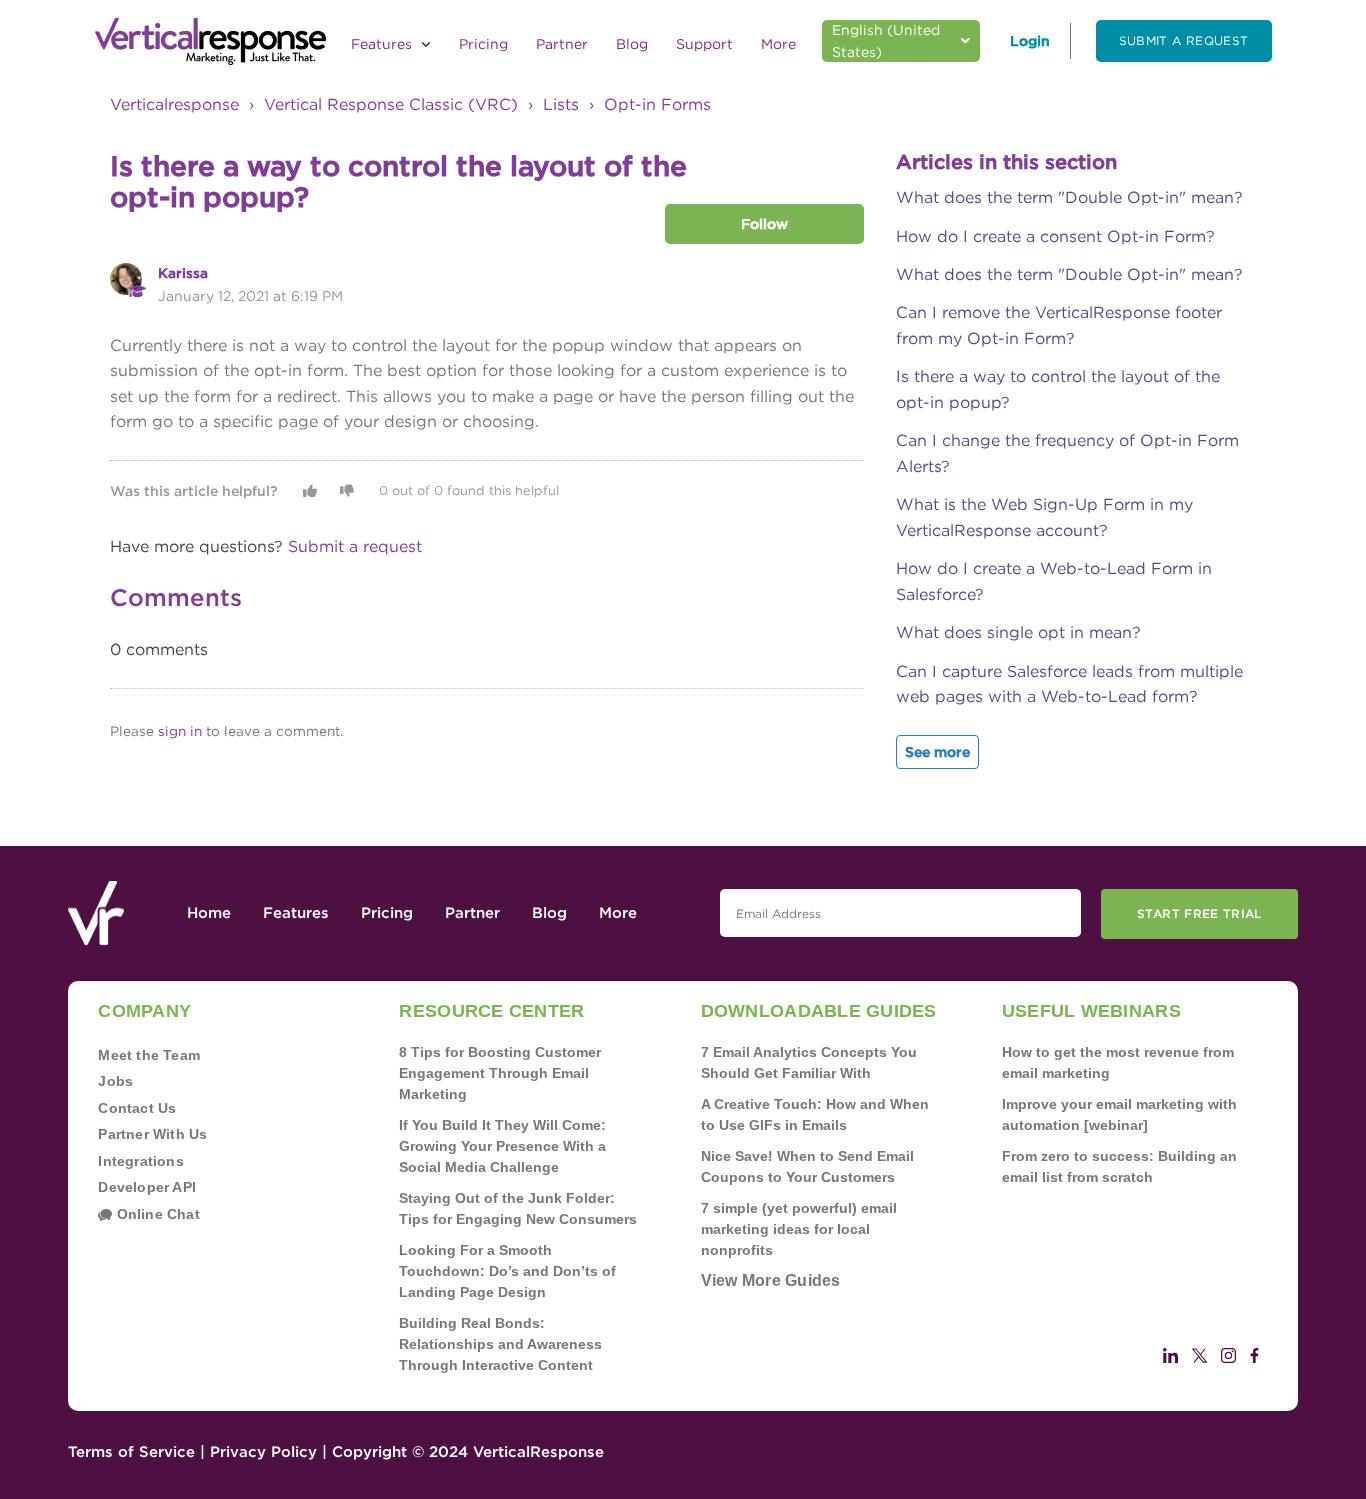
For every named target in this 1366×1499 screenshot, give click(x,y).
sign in (180, 731)
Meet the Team (149, 1055)
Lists (561, 104)
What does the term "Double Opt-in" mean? (1069, 197)
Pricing (483, 44)
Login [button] (1030, 41)
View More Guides (771, 1280)
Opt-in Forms (657, 104)
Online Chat (156, 1214)
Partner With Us (152, 1134)
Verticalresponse (174, 104)
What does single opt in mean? (1018, 632)
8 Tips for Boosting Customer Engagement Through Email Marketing (500, 1073)
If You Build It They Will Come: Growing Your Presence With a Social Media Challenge (502, 1146)
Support (704, 44)
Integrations (141, 1161)
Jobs (115, 1081)
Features (383, 44)
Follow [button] (764, 224)
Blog (632, 44)
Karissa (183, 273)
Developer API (147, 1187)
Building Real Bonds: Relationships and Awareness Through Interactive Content (500, 1344)
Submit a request (1184, 40)
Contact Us (137, 1108)
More (778, 44)
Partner (562, 44)
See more (937, 752)
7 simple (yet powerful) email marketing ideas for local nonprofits (799, 1229)
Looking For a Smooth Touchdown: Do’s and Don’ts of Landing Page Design (507, 1271)
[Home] (210, 42)
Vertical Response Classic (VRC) (391, 104)
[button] (310, 491)
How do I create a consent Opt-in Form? (1055, 236)
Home (209, 913)
